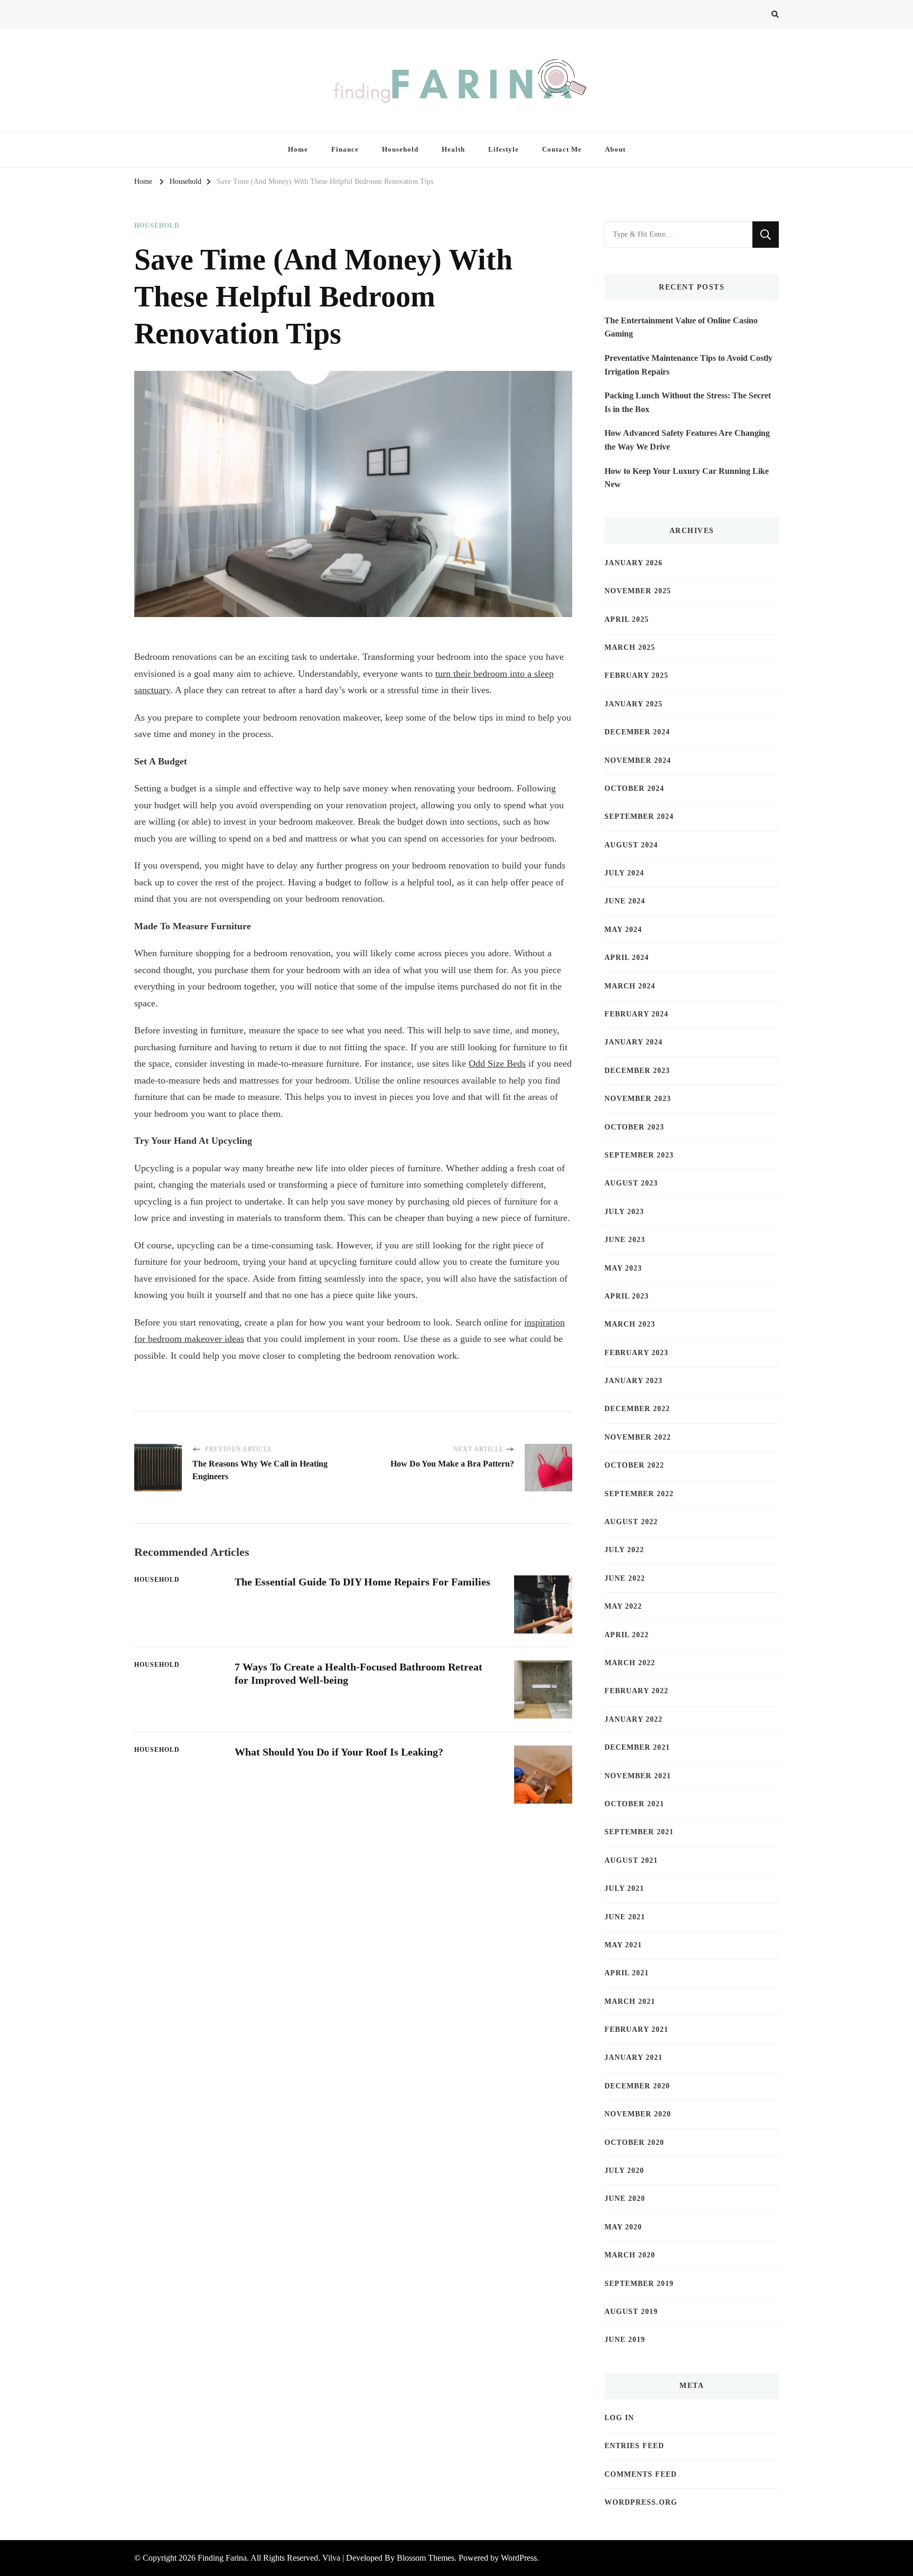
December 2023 (637, 1071)
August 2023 (631, 1183)
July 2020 (624, 2171)
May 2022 (623, 1606)
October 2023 (634, 1127)
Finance (345, 149)
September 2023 (639, 1155)
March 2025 (630, 647)
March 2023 (630, 1324)
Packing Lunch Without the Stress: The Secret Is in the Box (688, 402)
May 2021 (623, 1945)
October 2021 (634, 1804)
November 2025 (638, 591)
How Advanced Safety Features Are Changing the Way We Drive (687, 440)
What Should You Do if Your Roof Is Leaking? (339, 1752)
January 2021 (633, 2057)
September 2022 (639, 1494)
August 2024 (631, 845)
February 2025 (636, 675)
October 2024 (634, 788)
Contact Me (562, 149)
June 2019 (625, 2340)
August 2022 (631, 1522)
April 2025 (627, 619)
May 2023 (623, 1268)
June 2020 (625, 2199)
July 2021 (624, 1888)
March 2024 (630, 986)
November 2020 (638, 2114)
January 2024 (633, 1042)
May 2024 (623, 930)
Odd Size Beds (497, 1063)
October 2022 (634, 1465)
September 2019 (639, 2284)
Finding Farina (222, 2558)
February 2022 (636, 1691)
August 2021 (631, 1860)
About (615, 149)
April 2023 (627, 1296)
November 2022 (638, 1437)
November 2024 (638, 760)
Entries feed (634, 2446)
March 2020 (630, 2255)
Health (453, 149)
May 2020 (623, 2227)
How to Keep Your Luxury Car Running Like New (687, 478)
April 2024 (627, 958)
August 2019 (631, 2312)
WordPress (519, 2558)
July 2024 (624, 873)
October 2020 (634, 2143)
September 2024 (639, 816)
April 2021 (627, 1973)
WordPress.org (641, 2502)
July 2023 (624, 1212)
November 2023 (638, 1099)
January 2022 (633, 1719)
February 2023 (636, 1353)
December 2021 (637, 1747)
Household (400, 149)
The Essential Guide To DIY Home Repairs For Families (362, 1582)
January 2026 (633, 563)
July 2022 (624, 1550)
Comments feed (641, 2474)
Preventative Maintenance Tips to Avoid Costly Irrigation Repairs (688, 365)
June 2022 (625, 1578)
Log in (619, 2418)
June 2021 (625, 1917)
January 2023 (633, 1381)
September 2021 (639, 1832)
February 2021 (636, 2029)
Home (298, 149)
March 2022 (630, 1663)
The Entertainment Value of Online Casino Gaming (681, 327)
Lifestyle (504, 149)
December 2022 (637, 1409)
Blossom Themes (426, 2558)
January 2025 (633, 704)
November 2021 (638, 1776)
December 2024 (637, 732)
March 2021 (630, 2001)
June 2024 (625, 901)
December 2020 (637, 2086)
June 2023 (625, 1240)
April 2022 (627, 1635)
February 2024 (636, 1014)
